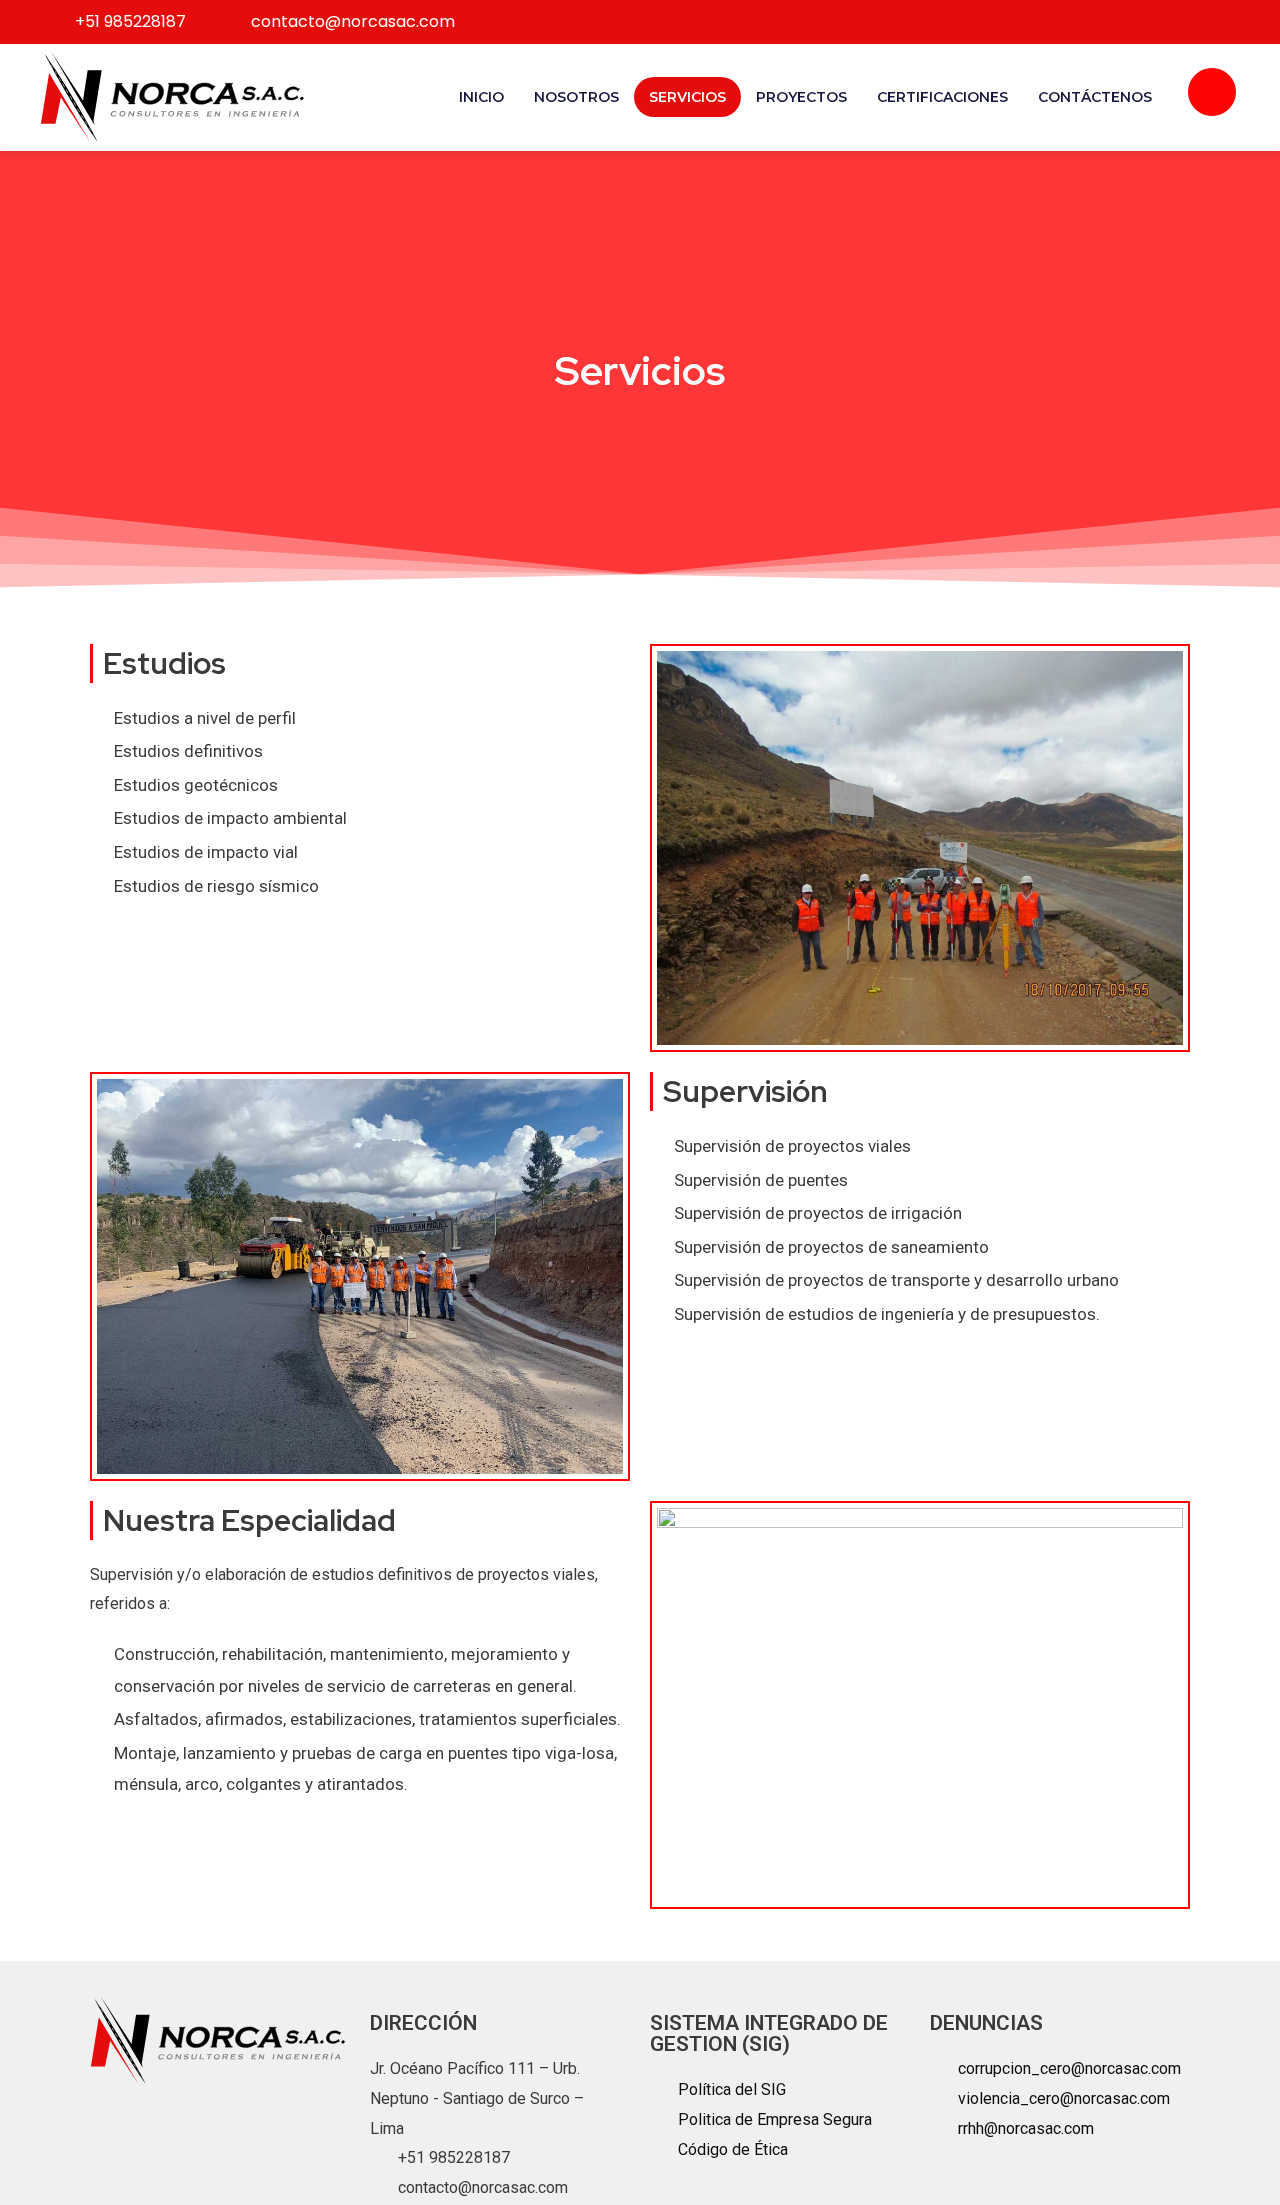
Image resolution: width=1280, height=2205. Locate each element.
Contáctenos (1095, 97)
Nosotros (576, 97)
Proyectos (801, 97)
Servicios (687, 97)
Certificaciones (942, 97)
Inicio (481, 97)
